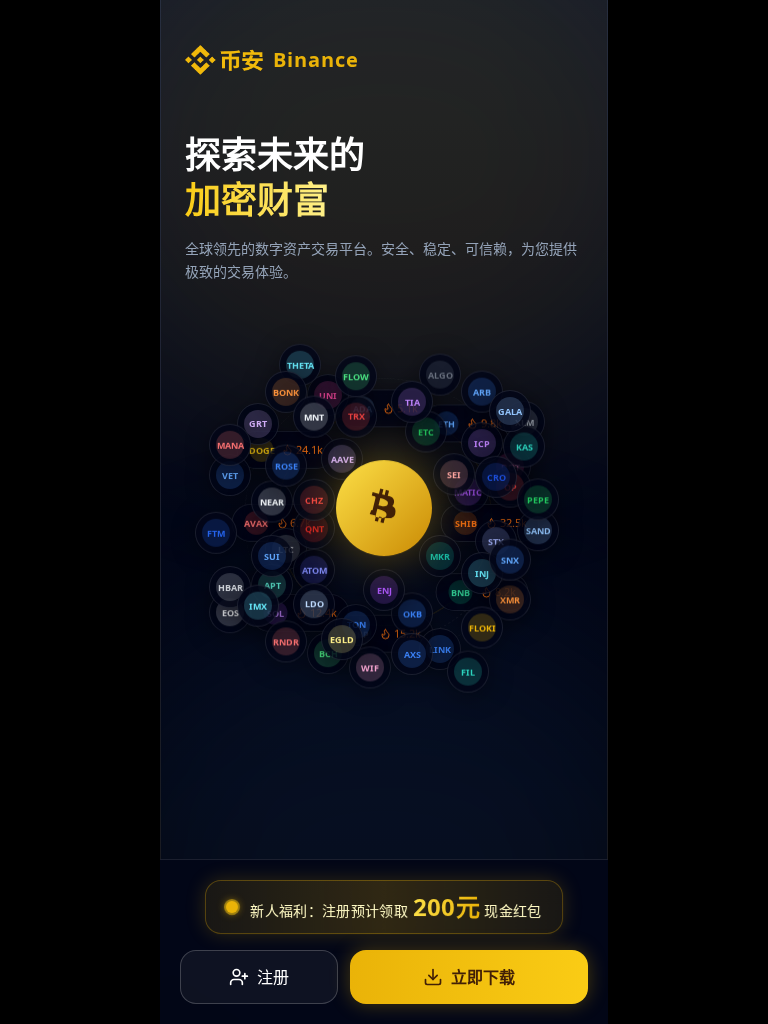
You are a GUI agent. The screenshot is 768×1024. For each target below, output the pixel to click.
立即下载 (483, 977)
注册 (273, 977)
